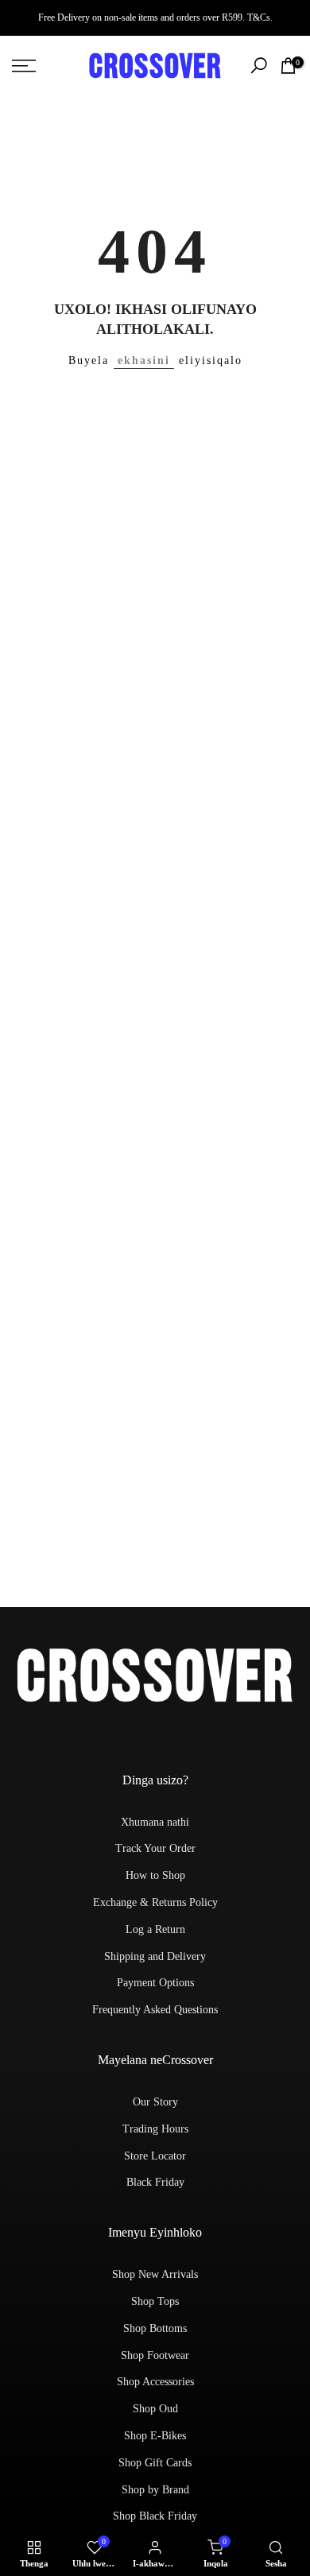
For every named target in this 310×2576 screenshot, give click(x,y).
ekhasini (144, 360)
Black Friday (155, 2182)
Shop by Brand (155, 2490)
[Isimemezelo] (155, 17)
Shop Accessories (155, 2382)
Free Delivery (64, 17)
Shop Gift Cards (155, 2463)
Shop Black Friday (155, 2516)
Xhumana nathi (155, 1822)
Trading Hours (155, 2129)
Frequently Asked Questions (155, 2010)
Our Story (155, 2102)
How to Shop (155, 1875)
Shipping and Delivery (155, 1956)
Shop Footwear (155, 2355)
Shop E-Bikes (155, 2436)
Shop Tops (155, 2301)
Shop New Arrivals (155, 2274)
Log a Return (155, 1929)
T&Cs (259, 17)
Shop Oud (155, 2409)
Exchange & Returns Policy (155, 1902)
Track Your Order (155, 1848)
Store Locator (155, 2156)
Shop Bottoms (155, 2328)
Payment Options (155, 1983)
